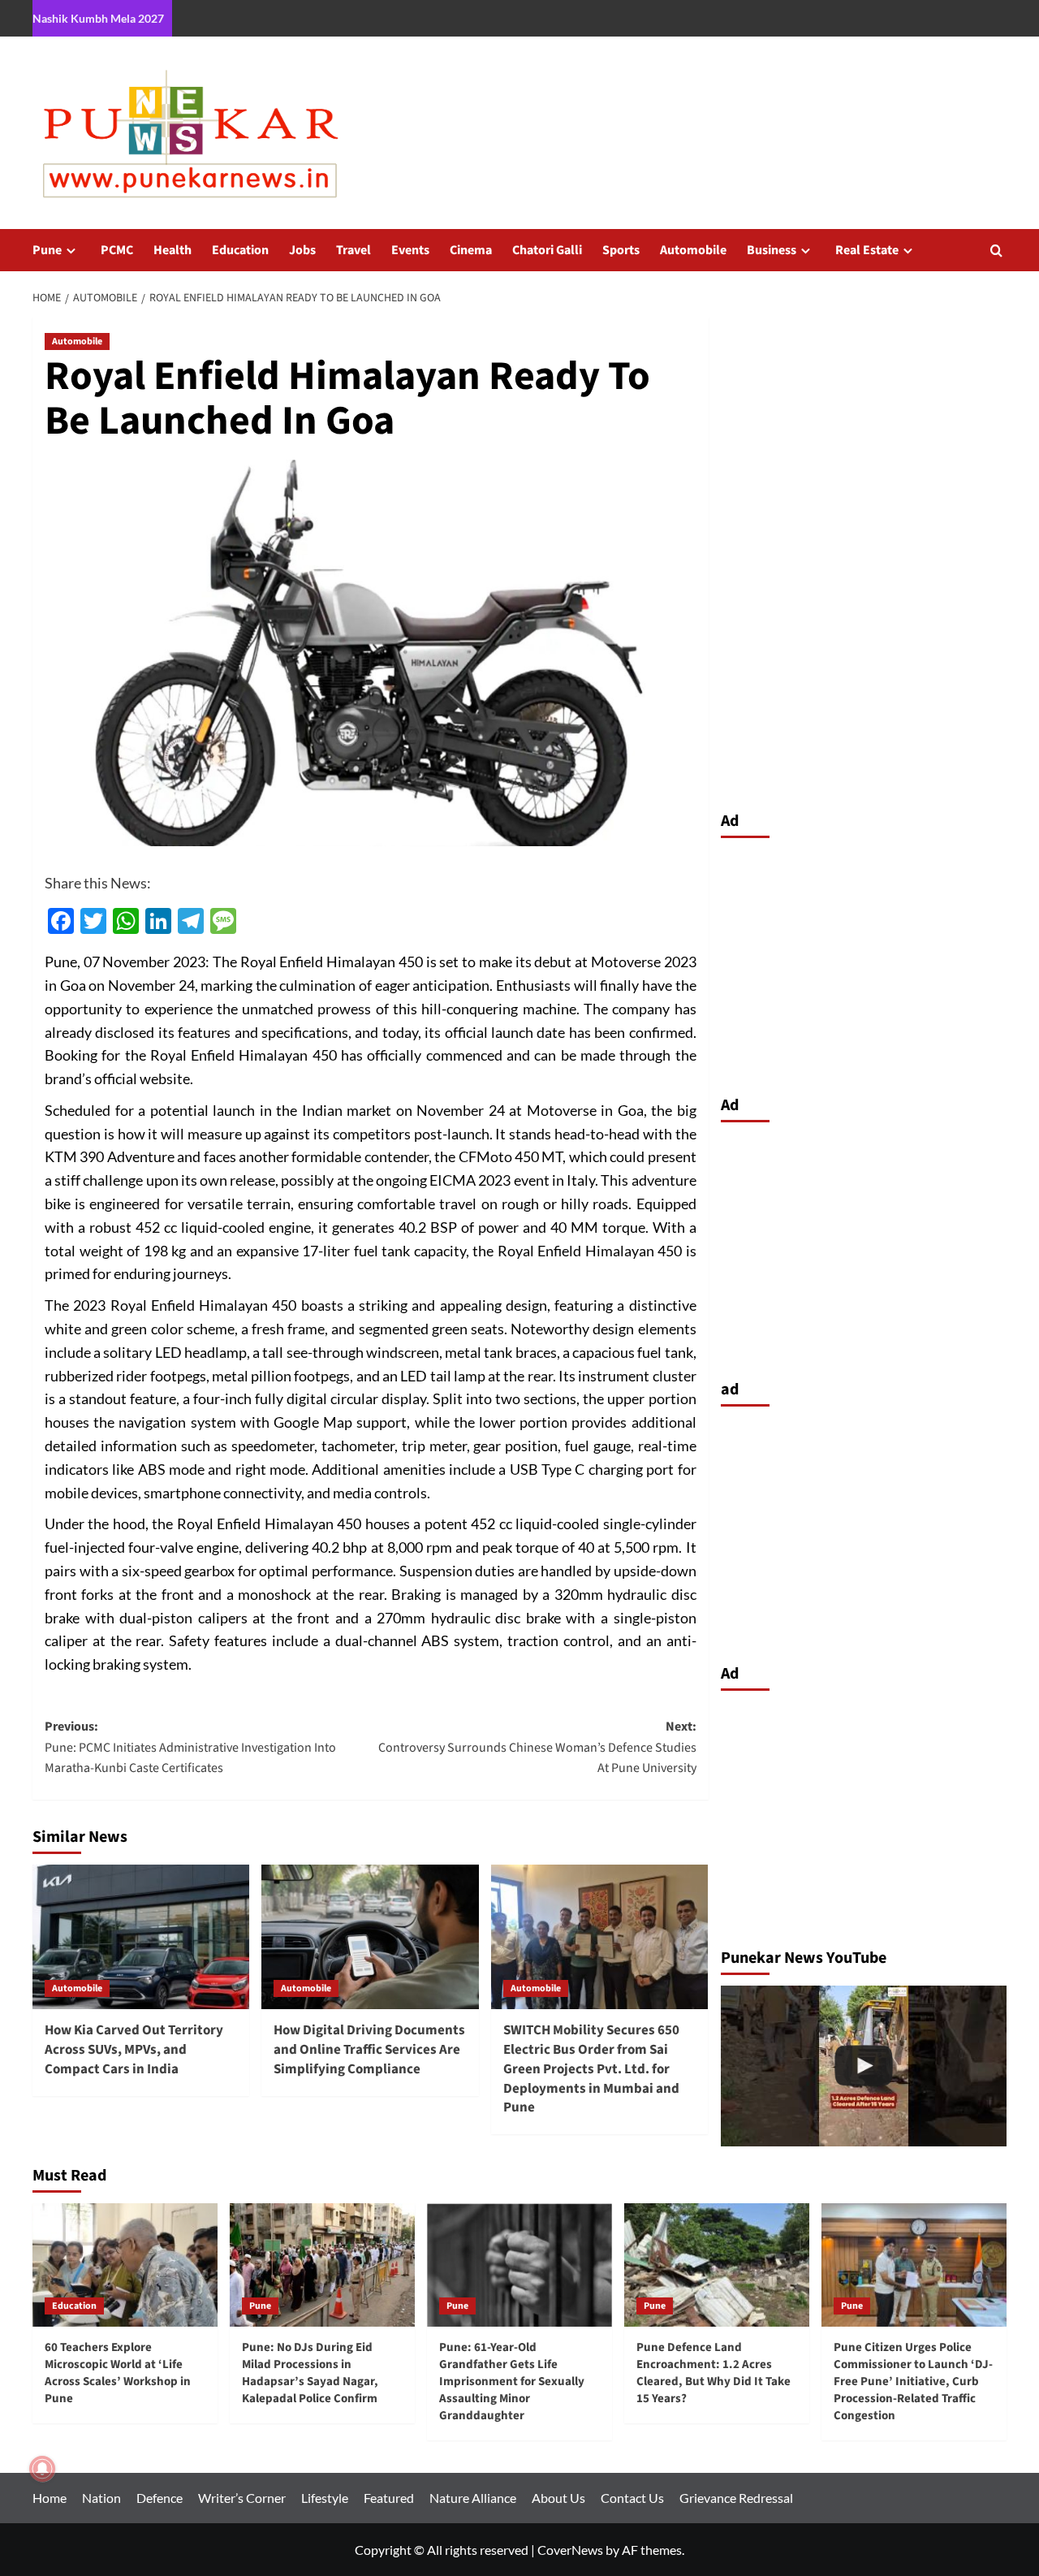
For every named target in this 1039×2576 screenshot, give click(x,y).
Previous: (190, 1747)
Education (240, 250)
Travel (354, 250)
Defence (160, 2498)
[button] (996, 251)
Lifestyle (325, 2498)
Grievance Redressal (736, 2498)
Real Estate (867, 250)
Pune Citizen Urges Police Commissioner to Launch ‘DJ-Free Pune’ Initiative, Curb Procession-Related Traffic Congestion (913, 2382)
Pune (47, 250)
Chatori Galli (547, 250)
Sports (621, 250)
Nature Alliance (473, 2498)
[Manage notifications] (42, 2469)
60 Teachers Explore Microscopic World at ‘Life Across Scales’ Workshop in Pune (118, 2373)
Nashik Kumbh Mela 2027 (98, 18)
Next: (537, 1747)
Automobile (693, 250)
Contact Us (632, 2498)
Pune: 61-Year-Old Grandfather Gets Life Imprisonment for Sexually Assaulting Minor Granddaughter (512, 2382)
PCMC (117, 250)
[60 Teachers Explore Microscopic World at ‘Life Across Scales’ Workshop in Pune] (125, 2265)
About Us (558, 2498)
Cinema (471, 250)
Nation (101, 2498)
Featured (389, 2498)
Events (410, 250)
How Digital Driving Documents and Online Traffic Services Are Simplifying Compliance (369, 2050)
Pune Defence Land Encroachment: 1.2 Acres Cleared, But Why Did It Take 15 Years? (714, 2373)
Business (772, 250)
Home (50, 2498)
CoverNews (570, 2550)
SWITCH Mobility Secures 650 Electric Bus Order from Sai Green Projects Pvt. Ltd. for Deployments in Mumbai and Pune (591, 2069)
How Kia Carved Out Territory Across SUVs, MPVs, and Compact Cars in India (134, 2050)
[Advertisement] (864, 962)
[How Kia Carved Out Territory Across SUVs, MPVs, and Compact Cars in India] (141, 1937)
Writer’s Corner (242, 2498)
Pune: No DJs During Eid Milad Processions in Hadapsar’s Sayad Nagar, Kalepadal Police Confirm (310, 2373)
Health (172, 250)
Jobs (302, 250)
